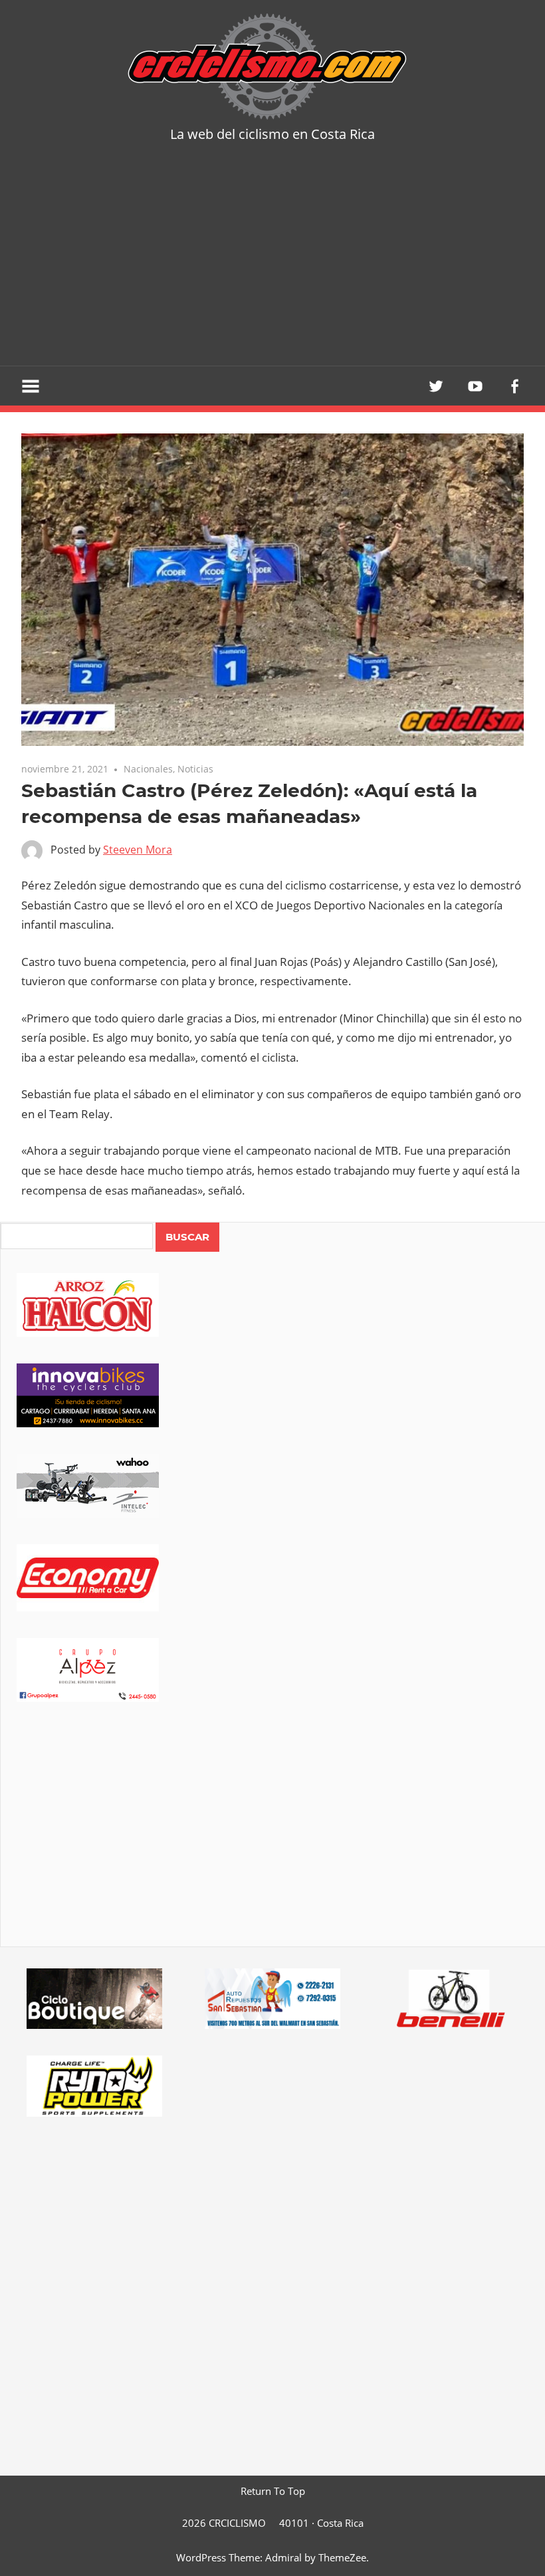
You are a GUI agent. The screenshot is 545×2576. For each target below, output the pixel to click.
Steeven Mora (138, 850)
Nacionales (148, 769)
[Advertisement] (272, 266)
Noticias (195, 769)
